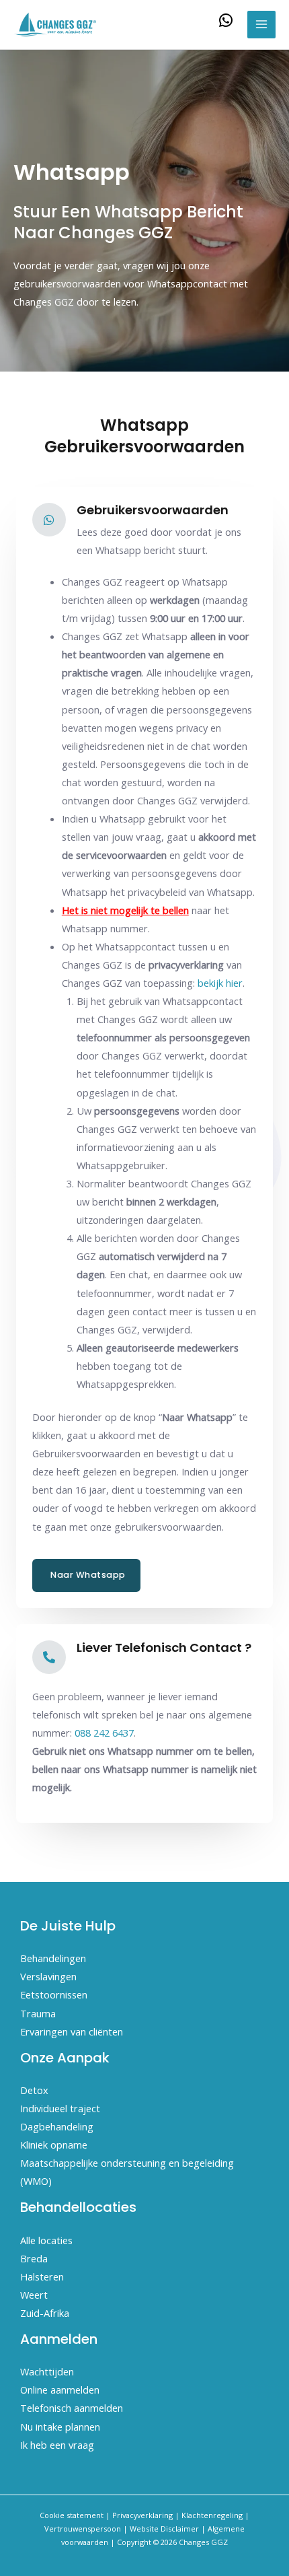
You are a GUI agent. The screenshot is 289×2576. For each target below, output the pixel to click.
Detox (34, 2090)
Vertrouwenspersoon (83, 2529)
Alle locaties (46, 2240)
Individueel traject (60, 2108)
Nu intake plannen (60, 2427)
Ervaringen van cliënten (72, 2031)
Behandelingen (53, 1958)
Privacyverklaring (142, 2515)
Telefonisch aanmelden (72, 2408)
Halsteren (42, 2276)
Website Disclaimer (164, 2529)
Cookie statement (72, 2515)
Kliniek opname (54, 2145)
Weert (34, 2295)
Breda (34, 2258)
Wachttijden (47, 2371)
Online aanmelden (60, 2390)
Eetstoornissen (54, 1994)
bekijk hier (220, 983)
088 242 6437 (104, 1733)
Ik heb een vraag (57, 2445)
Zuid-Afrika (45, 2313)
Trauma (38, 2013)
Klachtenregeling (212, 2515)
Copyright (134, 2542)
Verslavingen (48, 1976)
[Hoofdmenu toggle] (261, 25)
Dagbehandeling (57, 2126)
